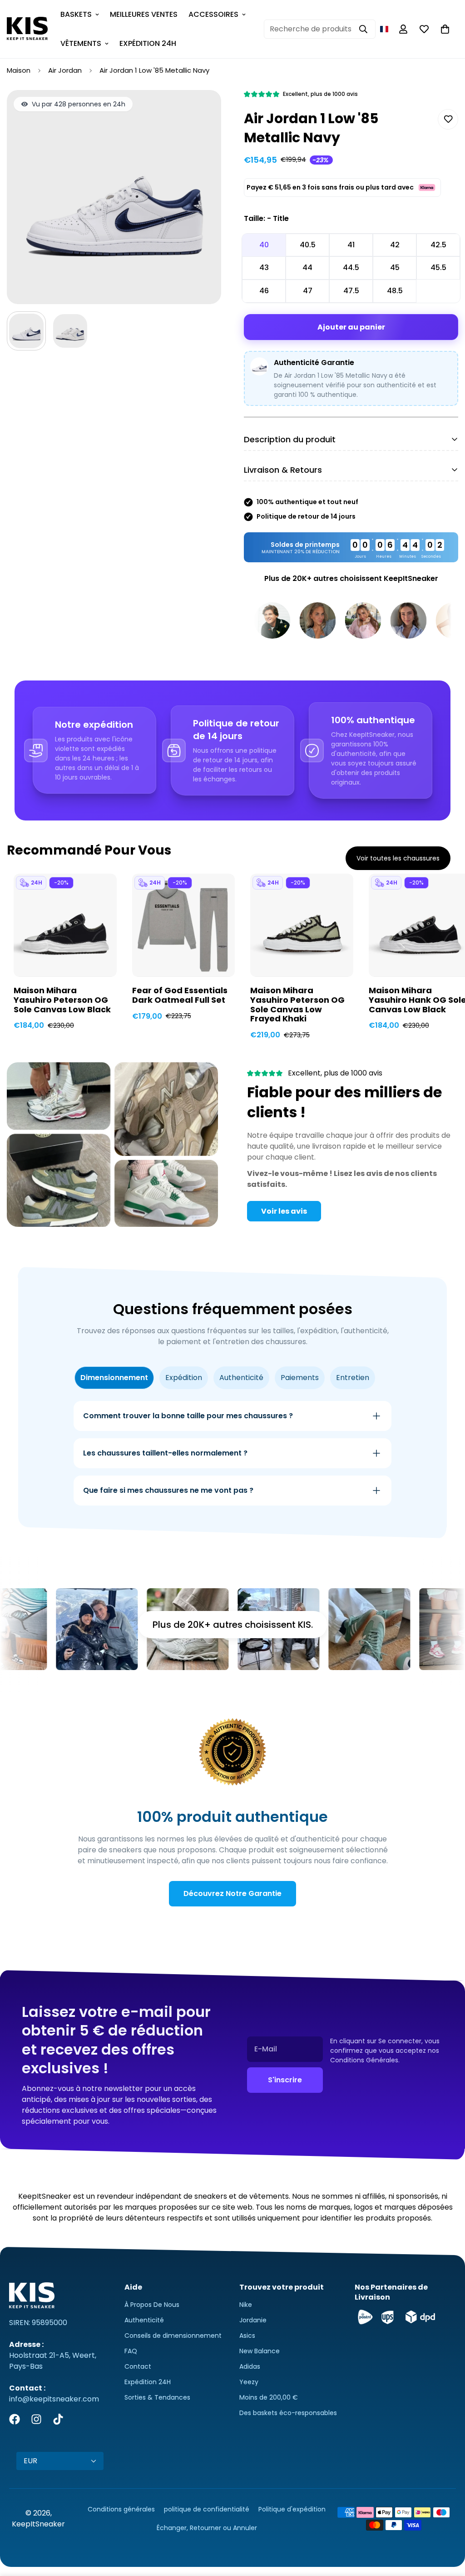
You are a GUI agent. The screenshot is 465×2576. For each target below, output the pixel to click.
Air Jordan (65, 70)
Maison (19, 70)
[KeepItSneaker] (27, 29)
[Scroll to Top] (447, 2526)
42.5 (438, 245)
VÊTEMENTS (81, 43)
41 (351, 245)
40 (264, 245)
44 (307, 268)
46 (264, 291)
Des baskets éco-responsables (288, 2413)
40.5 (308, 245)
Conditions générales (121, 2509)
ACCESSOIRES (213, 14)
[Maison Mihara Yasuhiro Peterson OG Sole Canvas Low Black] (65, 925)
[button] (384, 29)
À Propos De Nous (152, 2305)
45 (395, 268)
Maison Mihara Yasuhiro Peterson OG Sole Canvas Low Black (62, 1000)
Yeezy (249, 2382)
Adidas (250, 2366)
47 (308, 291)
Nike (246, 2305)
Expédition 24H (148, 2382)
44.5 (351, 268)
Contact (138, 2366)
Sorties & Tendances (157, 2397)
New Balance (260, 2351)
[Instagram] (36, 2419)
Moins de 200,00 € (269, 2397)
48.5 (395, 291)
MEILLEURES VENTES (144, 14)
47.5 (351, 291)
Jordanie (253, 2320)
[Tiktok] (58, 2419)
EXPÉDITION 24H (148, 43)
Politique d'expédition (292, 2509)
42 (395, 245)
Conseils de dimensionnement (173, 2336)
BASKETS (76, 14)
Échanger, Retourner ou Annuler (207, 2528)
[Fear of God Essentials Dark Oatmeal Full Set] (184, 925)
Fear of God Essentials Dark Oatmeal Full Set (180, 995)
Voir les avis (284, 1211)
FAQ (131, 2351)
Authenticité (144, 2320)
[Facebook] (15, 2419)
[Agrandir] (202, 109)
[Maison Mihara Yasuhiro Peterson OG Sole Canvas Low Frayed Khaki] (302, 925)
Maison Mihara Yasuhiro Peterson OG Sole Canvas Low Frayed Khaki (297, 1005)
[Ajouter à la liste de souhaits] (448, 119)
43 (264, 268)
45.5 (438, 268)
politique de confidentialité (207, 2509)
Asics (247, 2336)
